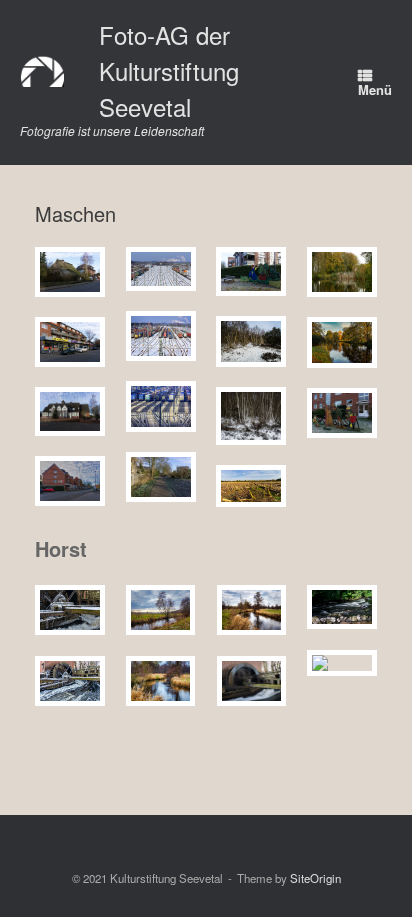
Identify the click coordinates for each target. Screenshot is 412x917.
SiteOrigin (315, 878)
